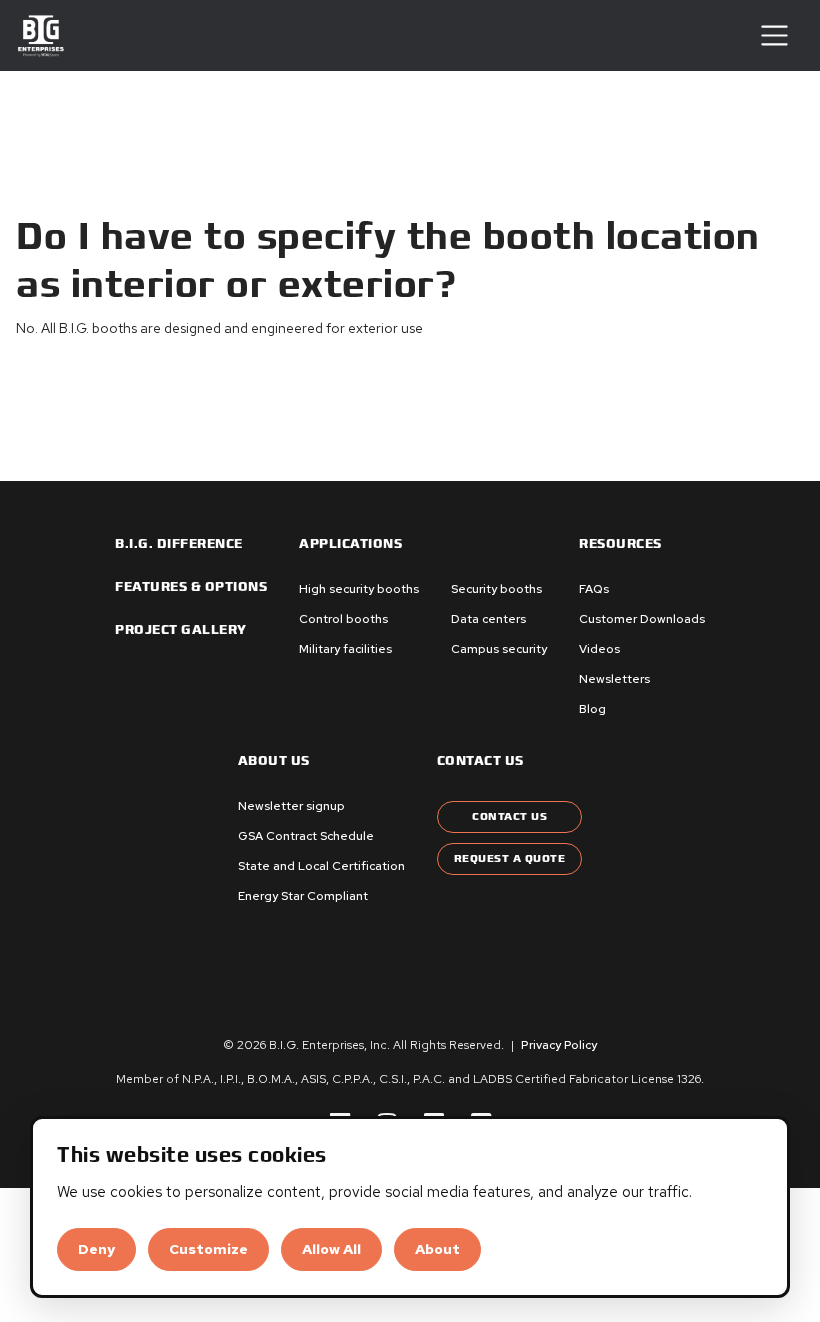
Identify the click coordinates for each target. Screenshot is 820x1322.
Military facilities (345, 649)
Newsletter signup (291, 806)
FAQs (594, 589)
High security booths (359, 589)
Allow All (331, 1249)
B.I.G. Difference (179, 544)
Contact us (480, 761)
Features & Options (191, 587)
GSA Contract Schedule (306, 836)
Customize (208, 1249)
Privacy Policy (559, 1045)
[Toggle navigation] (774, 35)
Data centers (488, 619)
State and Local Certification (321, 866)
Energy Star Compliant (303, 896)
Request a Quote (510, 858)
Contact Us (509, 816)
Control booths (343, 619)
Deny (96, 1249)
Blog (592, 709)
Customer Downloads (642, 619)
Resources (620, 544)
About (437, 1249)
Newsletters (614, 679)
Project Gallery (181, 630)
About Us (274, 761)
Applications (350, 544)
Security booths (496, 589)
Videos (599, 649)
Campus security (499, 649)
